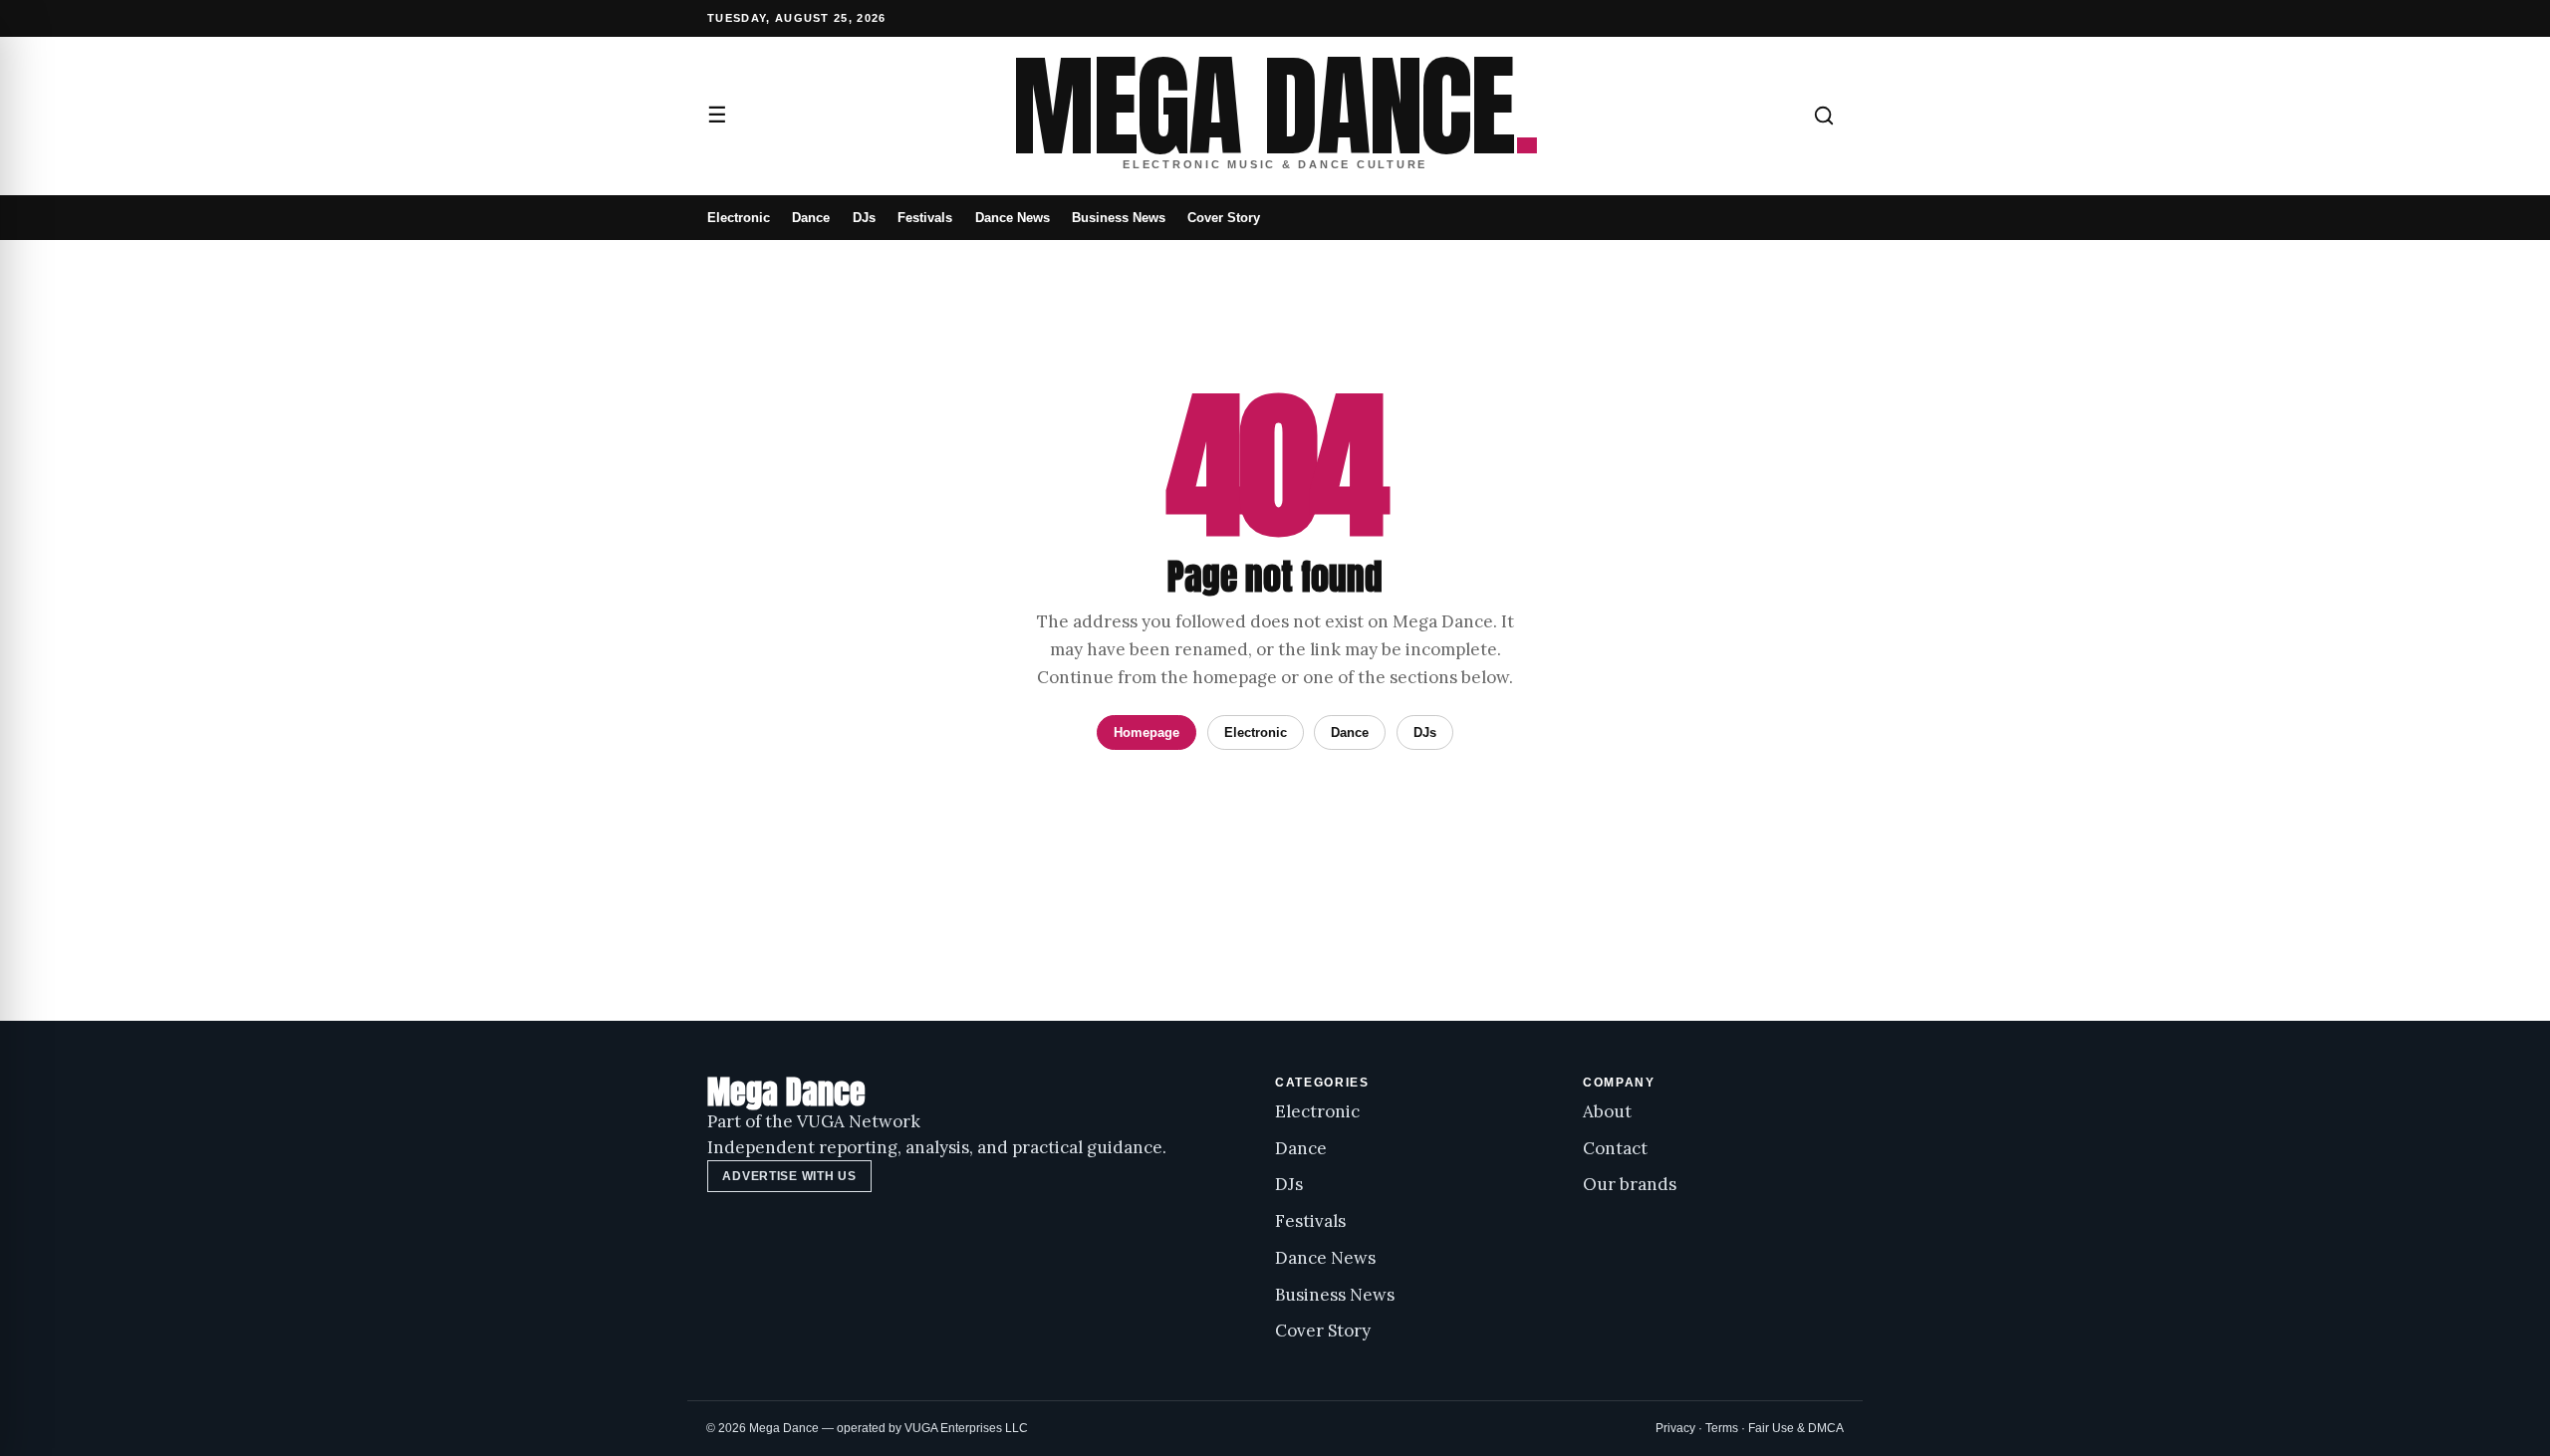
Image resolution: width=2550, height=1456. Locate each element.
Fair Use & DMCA (1796, 1428)
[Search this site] (1824, 116)
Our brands (1630, 1184)
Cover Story (1224, 218)
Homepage (1147, 732)
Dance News (1013, 218)
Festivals (925, 218)
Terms (1722, 1428)
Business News (1119, 218)
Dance (811, 218)
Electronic (739, 218)
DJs (864, 218)
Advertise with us (789, 1176)
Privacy (1675, 1428)
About (1607, 1111)
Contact (1615, 1148)
